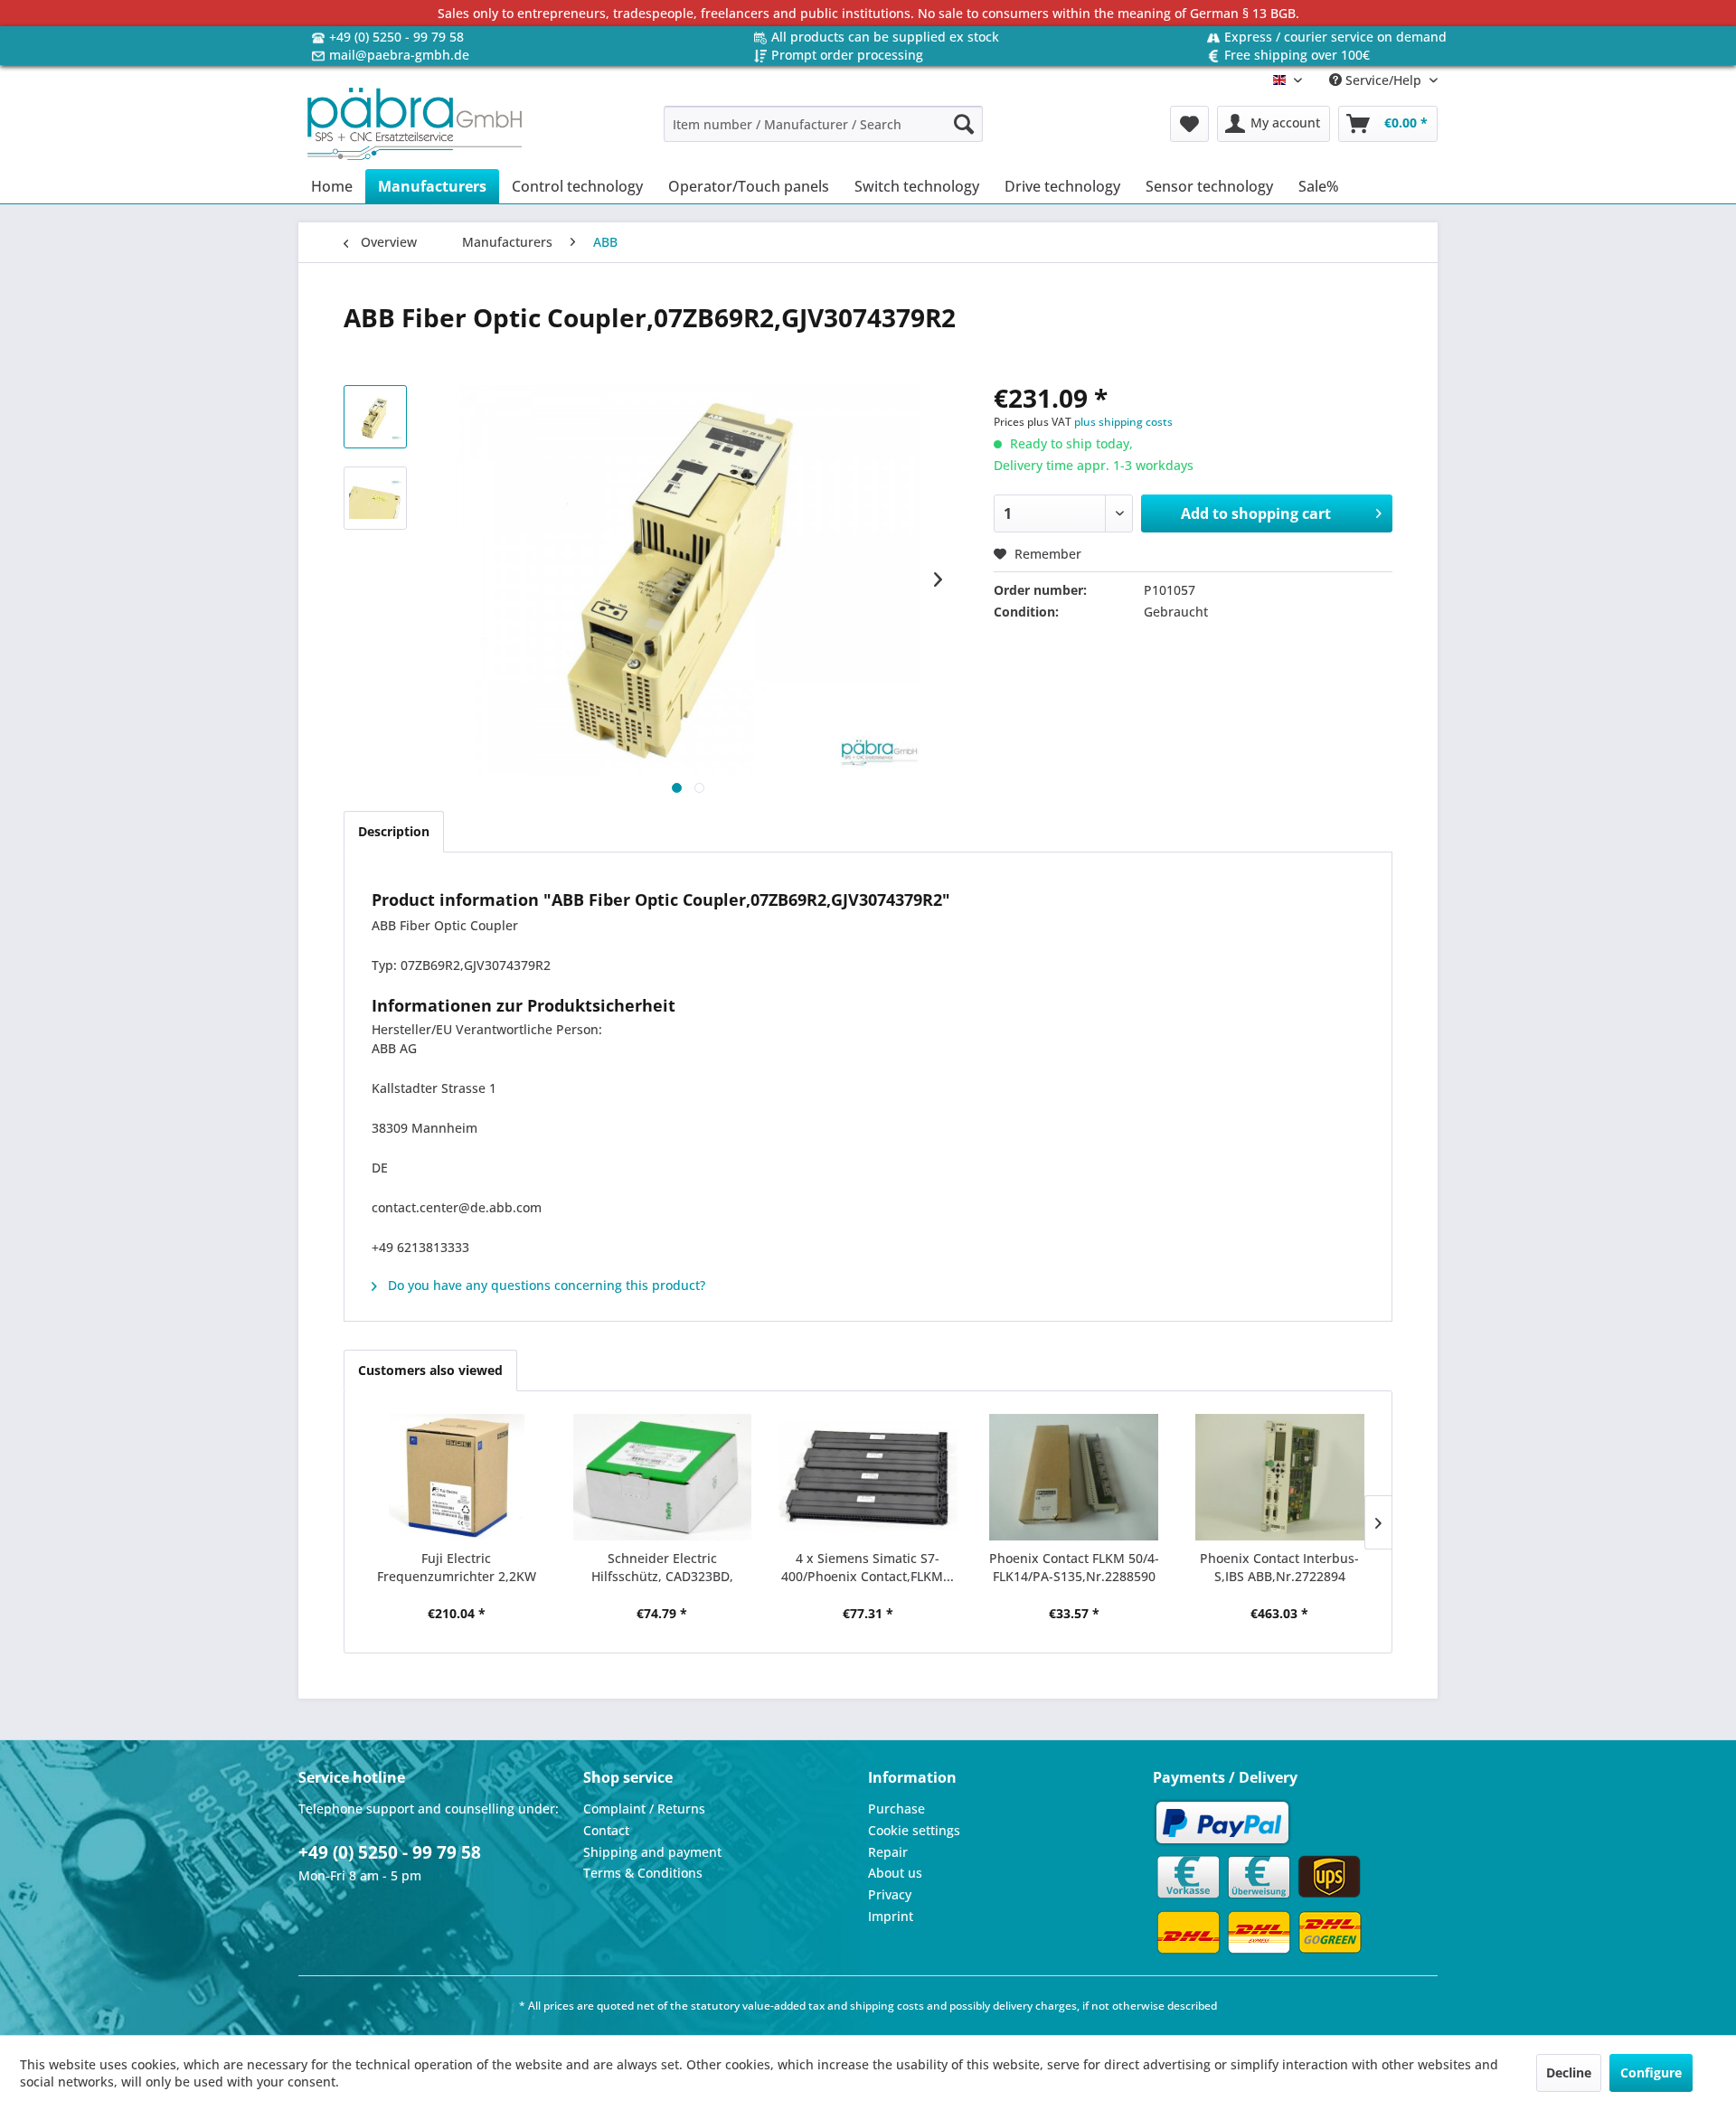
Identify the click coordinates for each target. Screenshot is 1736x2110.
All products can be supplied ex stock (885, 37)
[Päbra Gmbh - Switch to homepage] (415, 124)
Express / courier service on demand (1335, 37)
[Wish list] (1189, 124)
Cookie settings (914, 1830)
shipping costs (887, 2006)
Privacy (890, 1894)
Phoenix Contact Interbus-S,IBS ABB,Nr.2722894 (1279, 1567)
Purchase (896, 1809)
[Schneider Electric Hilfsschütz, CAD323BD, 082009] (663, 1477)
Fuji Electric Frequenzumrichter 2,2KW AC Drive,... (457, 1568)
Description (394, 831)
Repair (888, 1852)
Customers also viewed (430, 1370)
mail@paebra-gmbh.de (399, 55)
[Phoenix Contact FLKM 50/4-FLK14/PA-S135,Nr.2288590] (1074, 1477)
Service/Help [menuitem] (1383, 80)
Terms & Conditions (643, 1873)
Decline (1569, 2072)
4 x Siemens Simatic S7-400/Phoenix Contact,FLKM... (868, 1567)
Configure (1651, 2072)
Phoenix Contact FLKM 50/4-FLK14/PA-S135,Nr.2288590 (1074, 1567)
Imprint (891, 1916)
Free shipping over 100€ (1297, 55)
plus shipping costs (1123, 422)
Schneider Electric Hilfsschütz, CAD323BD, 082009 (662, 1568)
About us (895, 1873)
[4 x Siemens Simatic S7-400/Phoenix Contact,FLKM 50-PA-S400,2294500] (868, 1477)
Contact (606, 1830)
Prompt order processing (847, 55)
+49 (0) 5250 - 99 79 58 (396, 37)
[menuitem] (823, 124)
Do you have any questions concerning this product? (545, 1285)
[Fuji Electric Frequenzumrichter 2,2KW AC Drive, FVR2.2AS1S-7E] (457, 1477)
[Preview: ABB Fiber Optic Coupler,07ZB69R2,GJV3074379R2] (375, 417)
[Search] (964, 124)
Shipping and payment (652, 1852)
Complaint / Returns (644, 1809)
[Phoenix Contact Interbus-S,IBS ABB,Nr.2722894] (1279, 1477)
